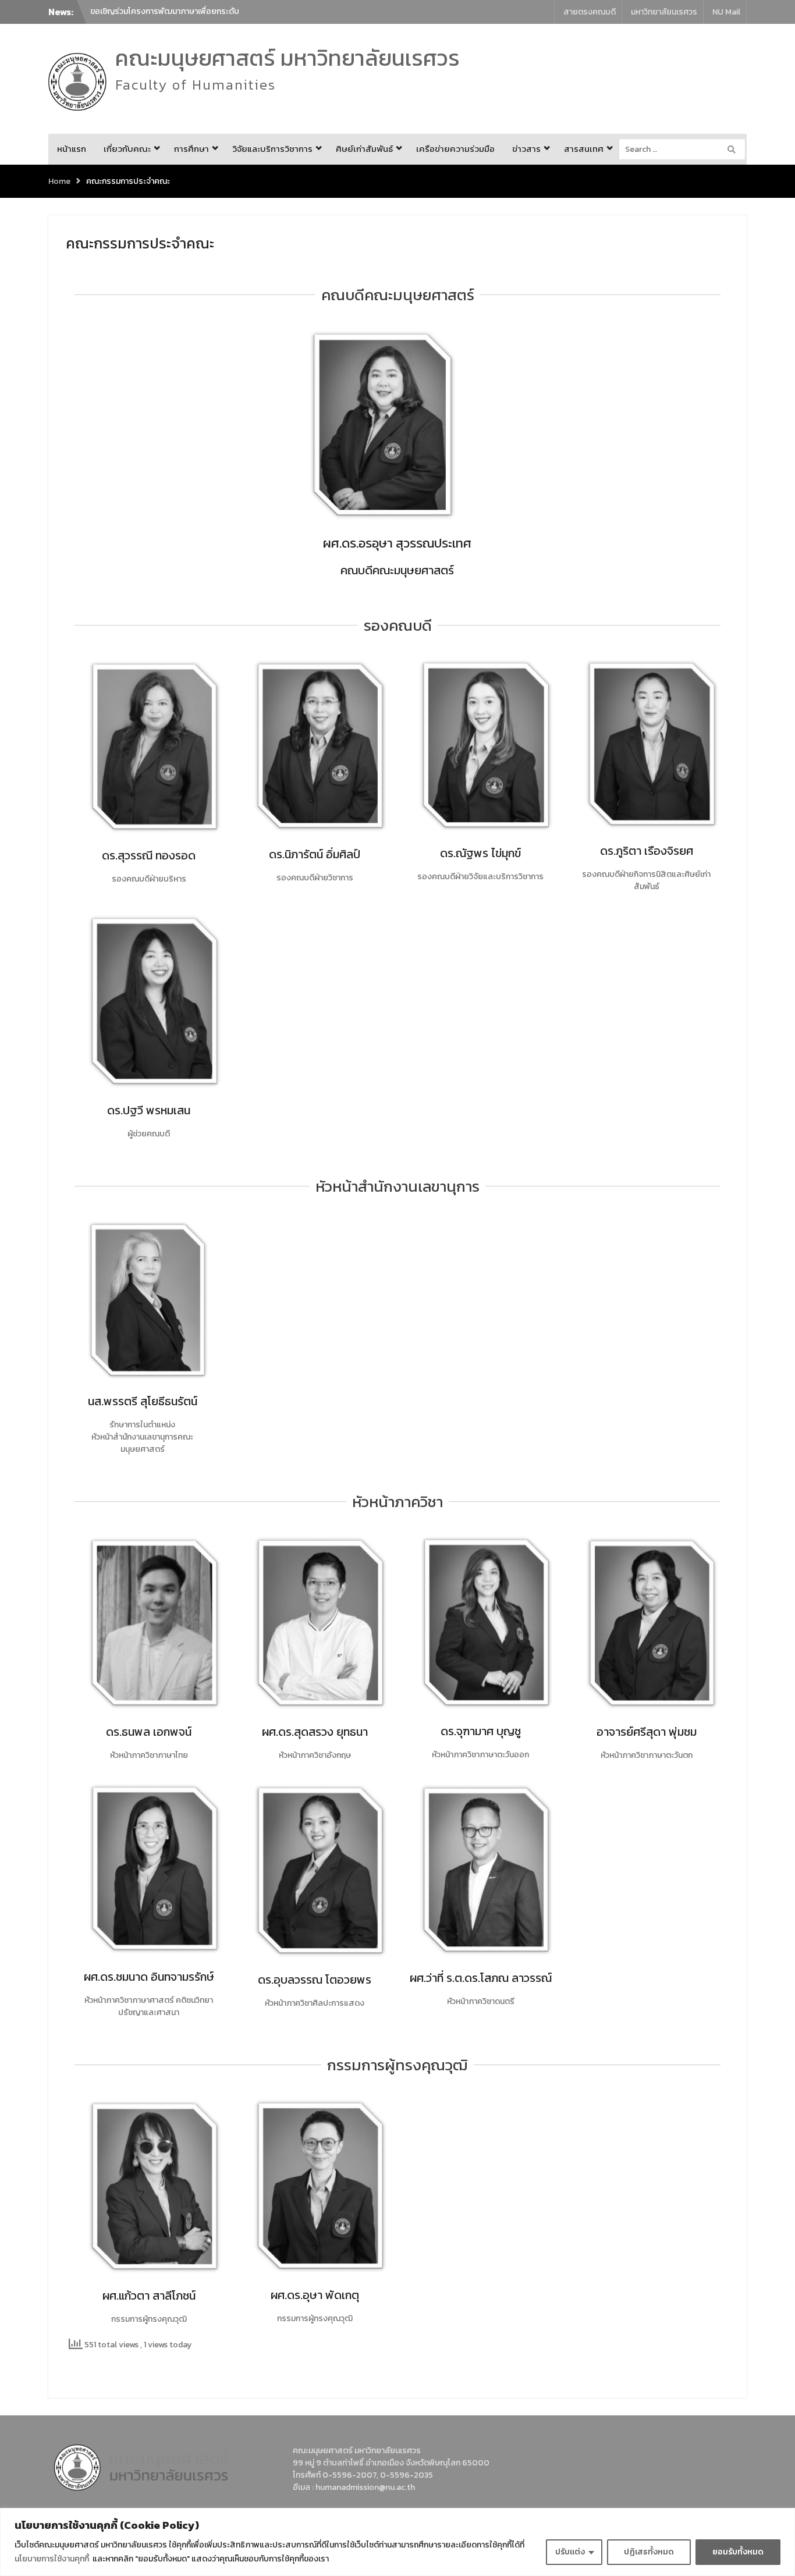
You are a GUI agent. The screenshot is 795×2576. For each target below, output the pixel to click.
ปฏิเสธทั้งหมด (649, 2552)
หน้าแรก (72, 149)
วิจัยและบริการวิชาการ (272, 149)
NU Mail (726, 12)
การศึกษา (191, 149)
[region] (397, 2542)
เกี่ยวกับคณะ (127, 149)
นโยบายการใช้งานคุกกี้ (52, 2559)
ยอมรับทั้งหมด (738, 2552)
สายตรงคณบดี (590, 12)
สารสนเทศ (584, 149)
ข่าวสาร (526, 149)
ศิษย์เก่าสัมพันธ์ (364, 149)
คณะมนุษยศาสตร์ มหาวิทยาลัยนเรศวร (288, 58)
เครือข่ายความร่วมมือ (455, 149)
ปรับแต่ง (570, 2552)
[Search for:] (685, 149)
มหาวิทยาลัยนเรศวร (664, 12)
